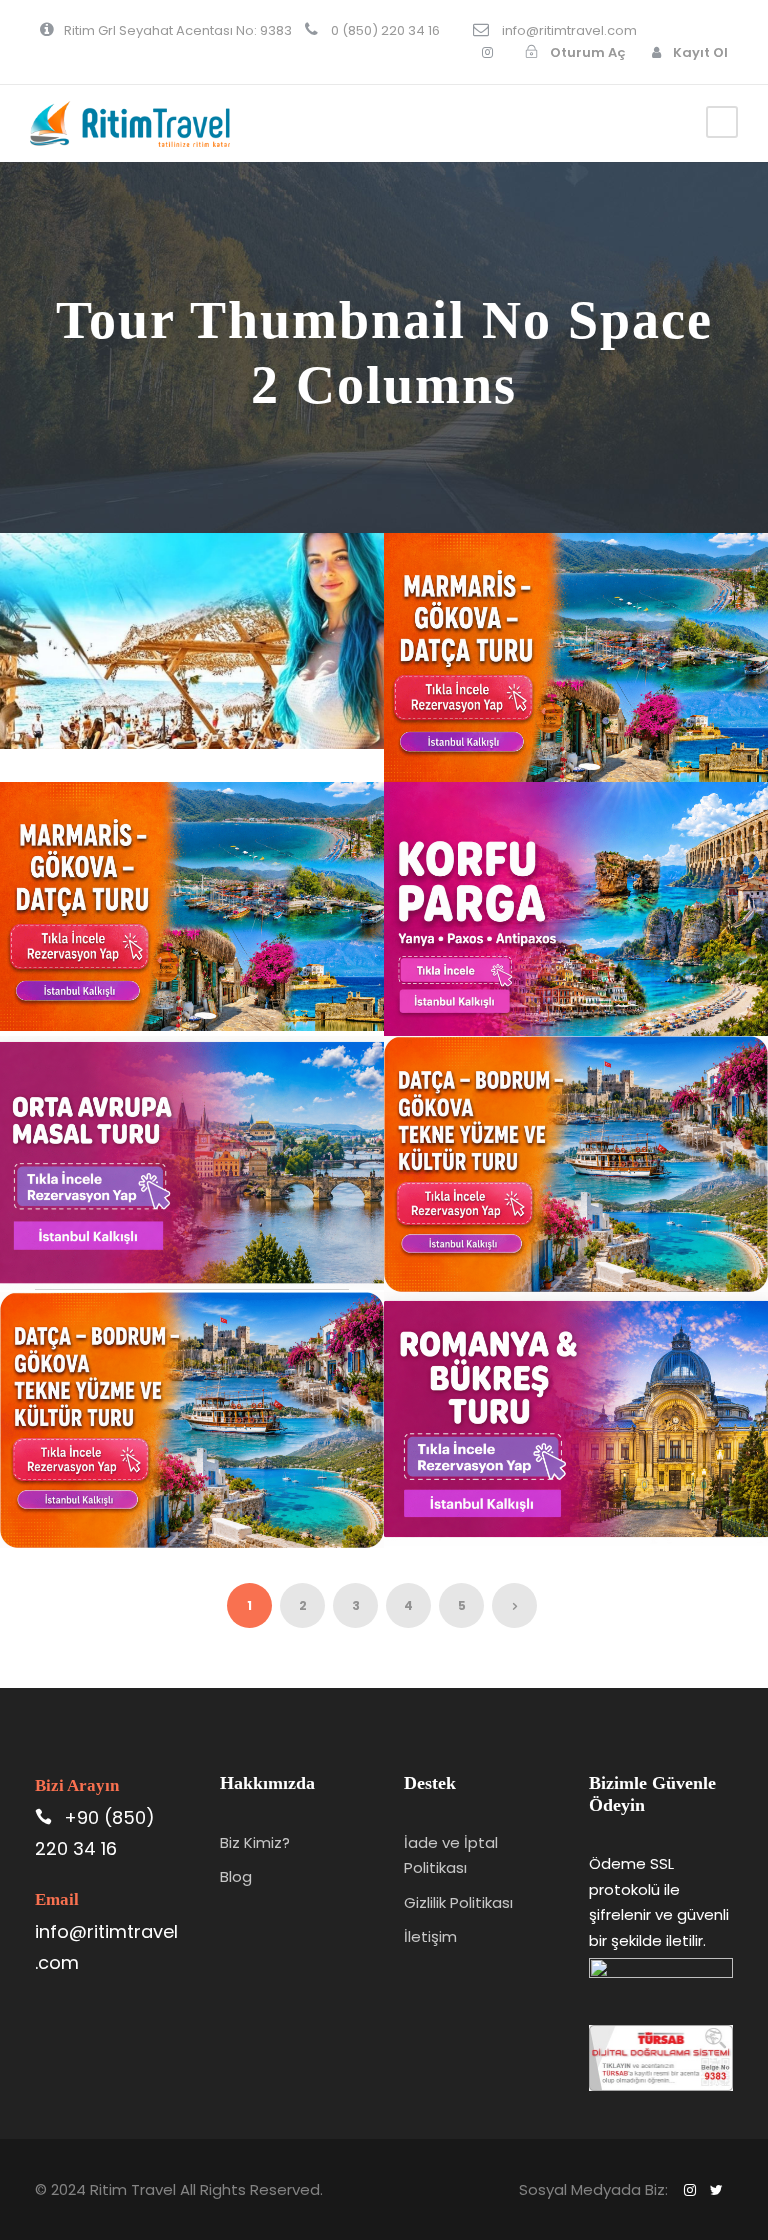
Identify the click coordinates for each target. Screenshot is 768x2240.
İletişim (430, 1936)
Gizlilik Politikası (458, 1902)
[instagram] (487, 52)
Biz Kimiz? (255, 1842)
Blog (236, 1876)
